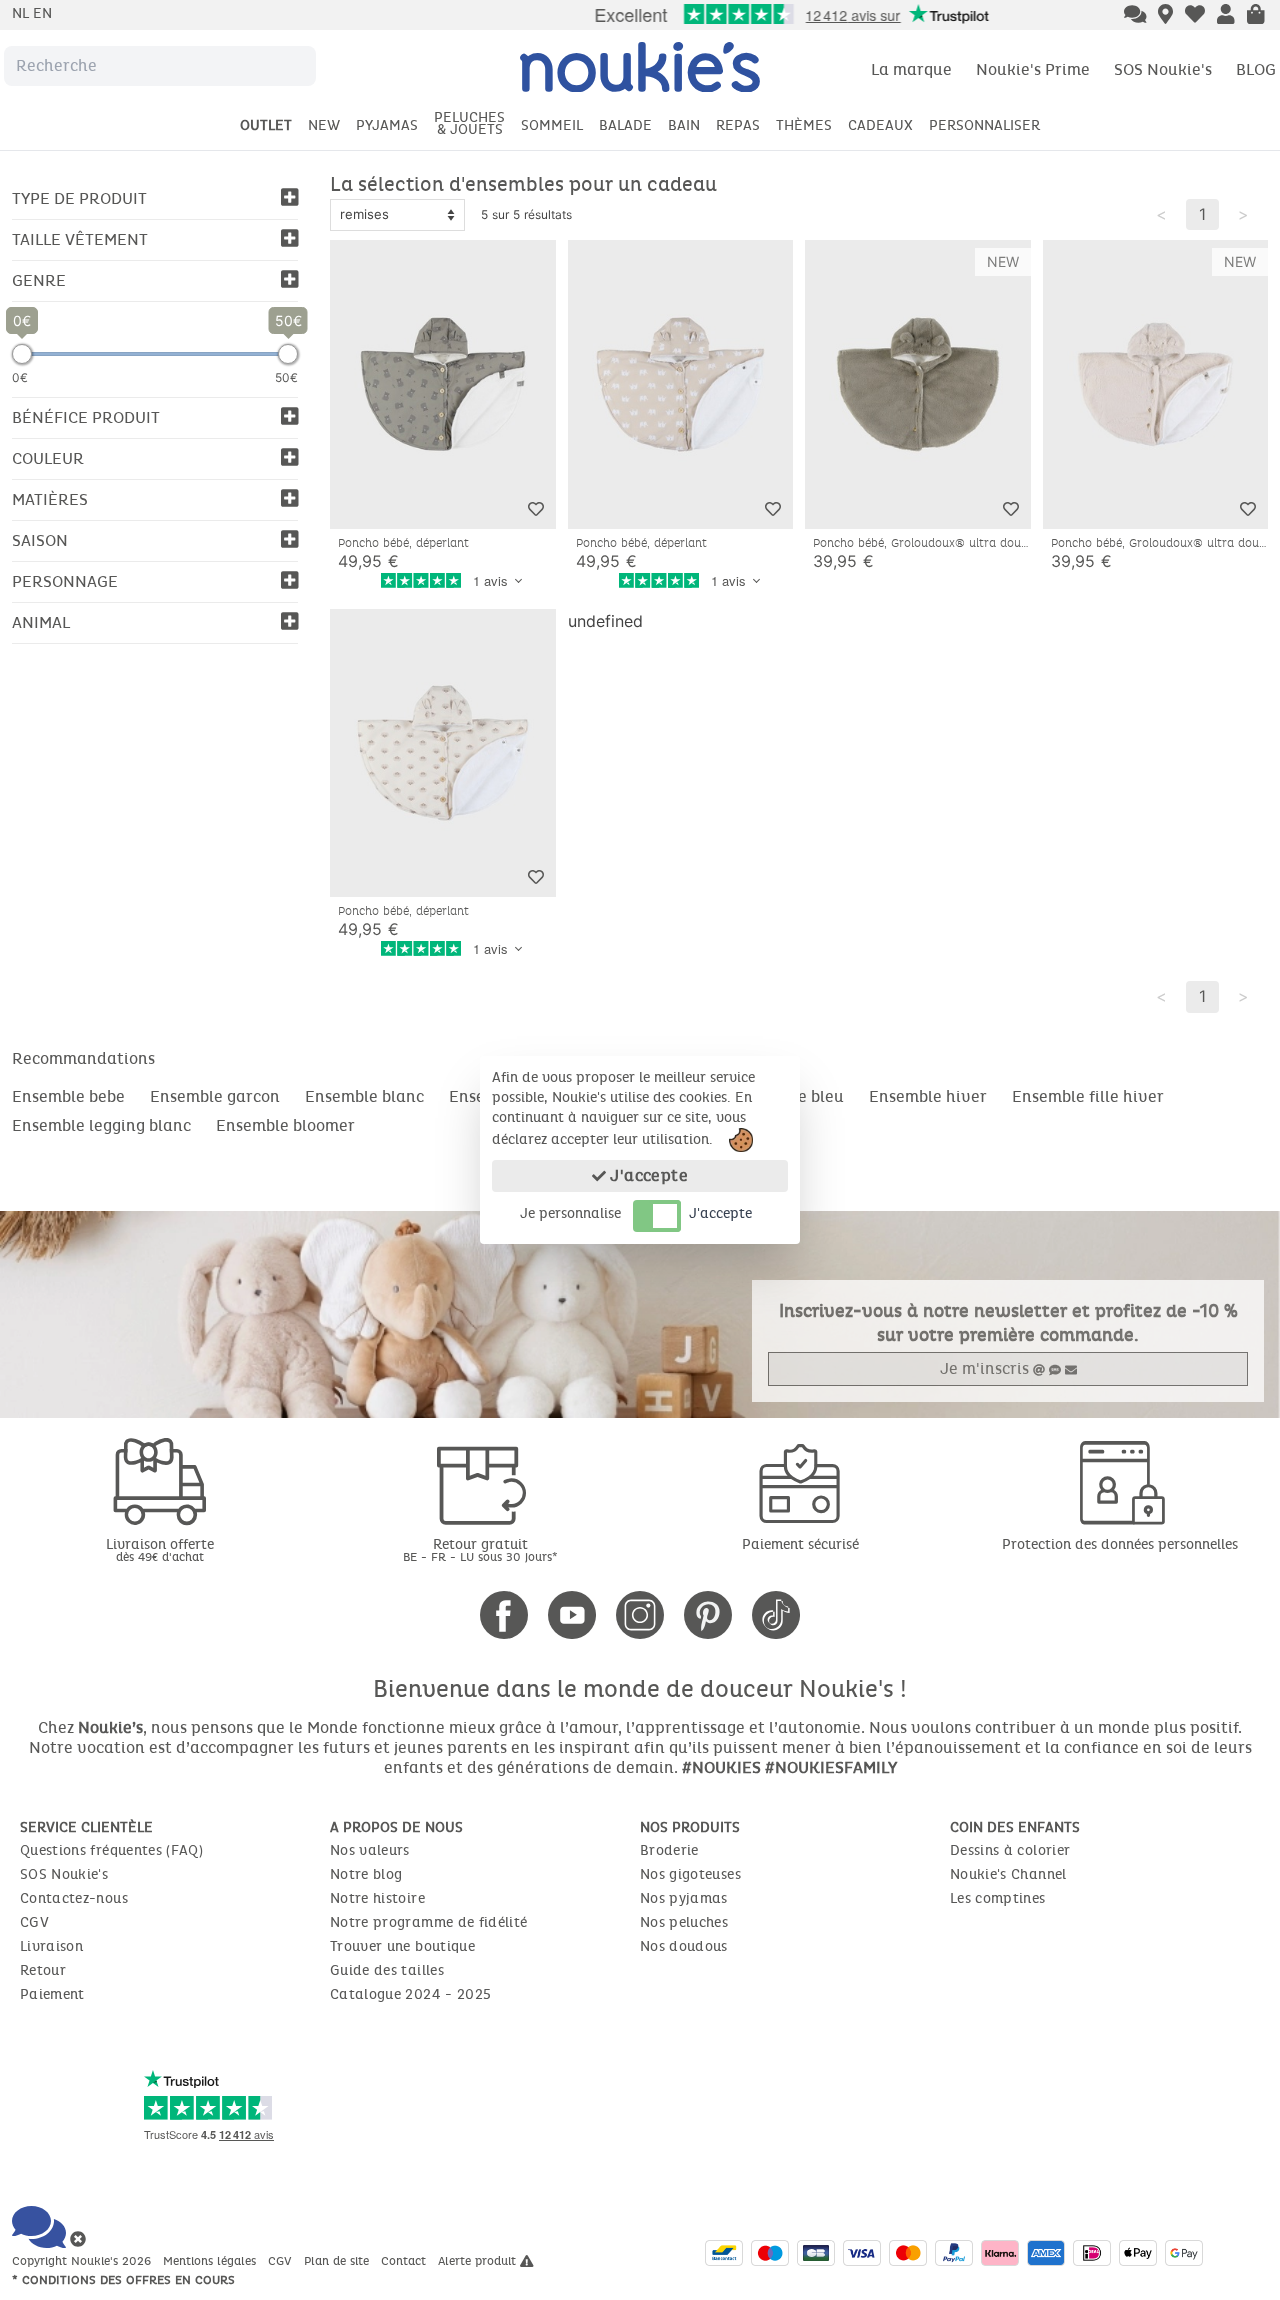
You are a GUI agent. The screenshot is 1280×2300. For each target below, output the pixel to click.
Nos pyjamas (684, 1898)
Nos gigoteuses (690, 1874)
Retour (43, 1970)
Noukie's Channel (1008, 1874)
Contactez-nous (74, 1898)
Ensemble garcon (215, 1096)
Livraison (51, 1946)
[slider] (22, 354)
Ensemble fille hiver (1088, 1096)
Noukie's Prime (1033, 69)
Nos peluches (684, 1922)
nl (22, 13)
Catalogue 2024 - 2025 (410, 1994)
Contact (405, 2261)
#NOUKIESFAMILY (831, 1767)
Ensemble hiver (928, 1096)
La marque (911, 69)
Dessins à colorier (1010, 1850)
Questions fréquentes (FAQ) (111, 1850)
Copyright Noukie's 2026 (83, 2261)
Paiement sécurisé (800, 1544)
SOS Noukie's (1163, 69)
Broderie (669, 1850)
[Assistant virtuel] (1135, 16)
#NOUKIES (721, 1767)
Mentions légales (211, 2261)
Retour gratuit (480, 1549)
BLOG (1256, 69)
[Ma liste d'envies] (1195, 16)
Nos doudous (684, 1946)
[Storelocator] (1165, 16)
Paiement (52, 1994)
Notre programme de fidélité (428, 1922)
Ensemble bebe (68, 1096)
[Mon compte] (1226, 16)
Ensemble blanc (364, 1096)
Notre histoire (377, 1898)
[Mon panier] (1256, 16)
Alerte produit (479, 2261)
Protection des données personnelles (1120, 1544)
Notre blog (366, 1874)
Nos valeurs (370, 1850)
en (42, 13)
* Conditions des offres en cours (123, 2280)
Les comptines (998, 1898)
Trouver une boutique (402, 1946)
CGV (34, 1922)
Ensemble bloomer (285, 1125)
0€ (20, 377)
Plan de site (338, 2261)
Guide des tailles (387, 1970)
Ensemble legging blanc (101, 1125)
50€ (286, 377)
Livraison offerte (160, 1549)
